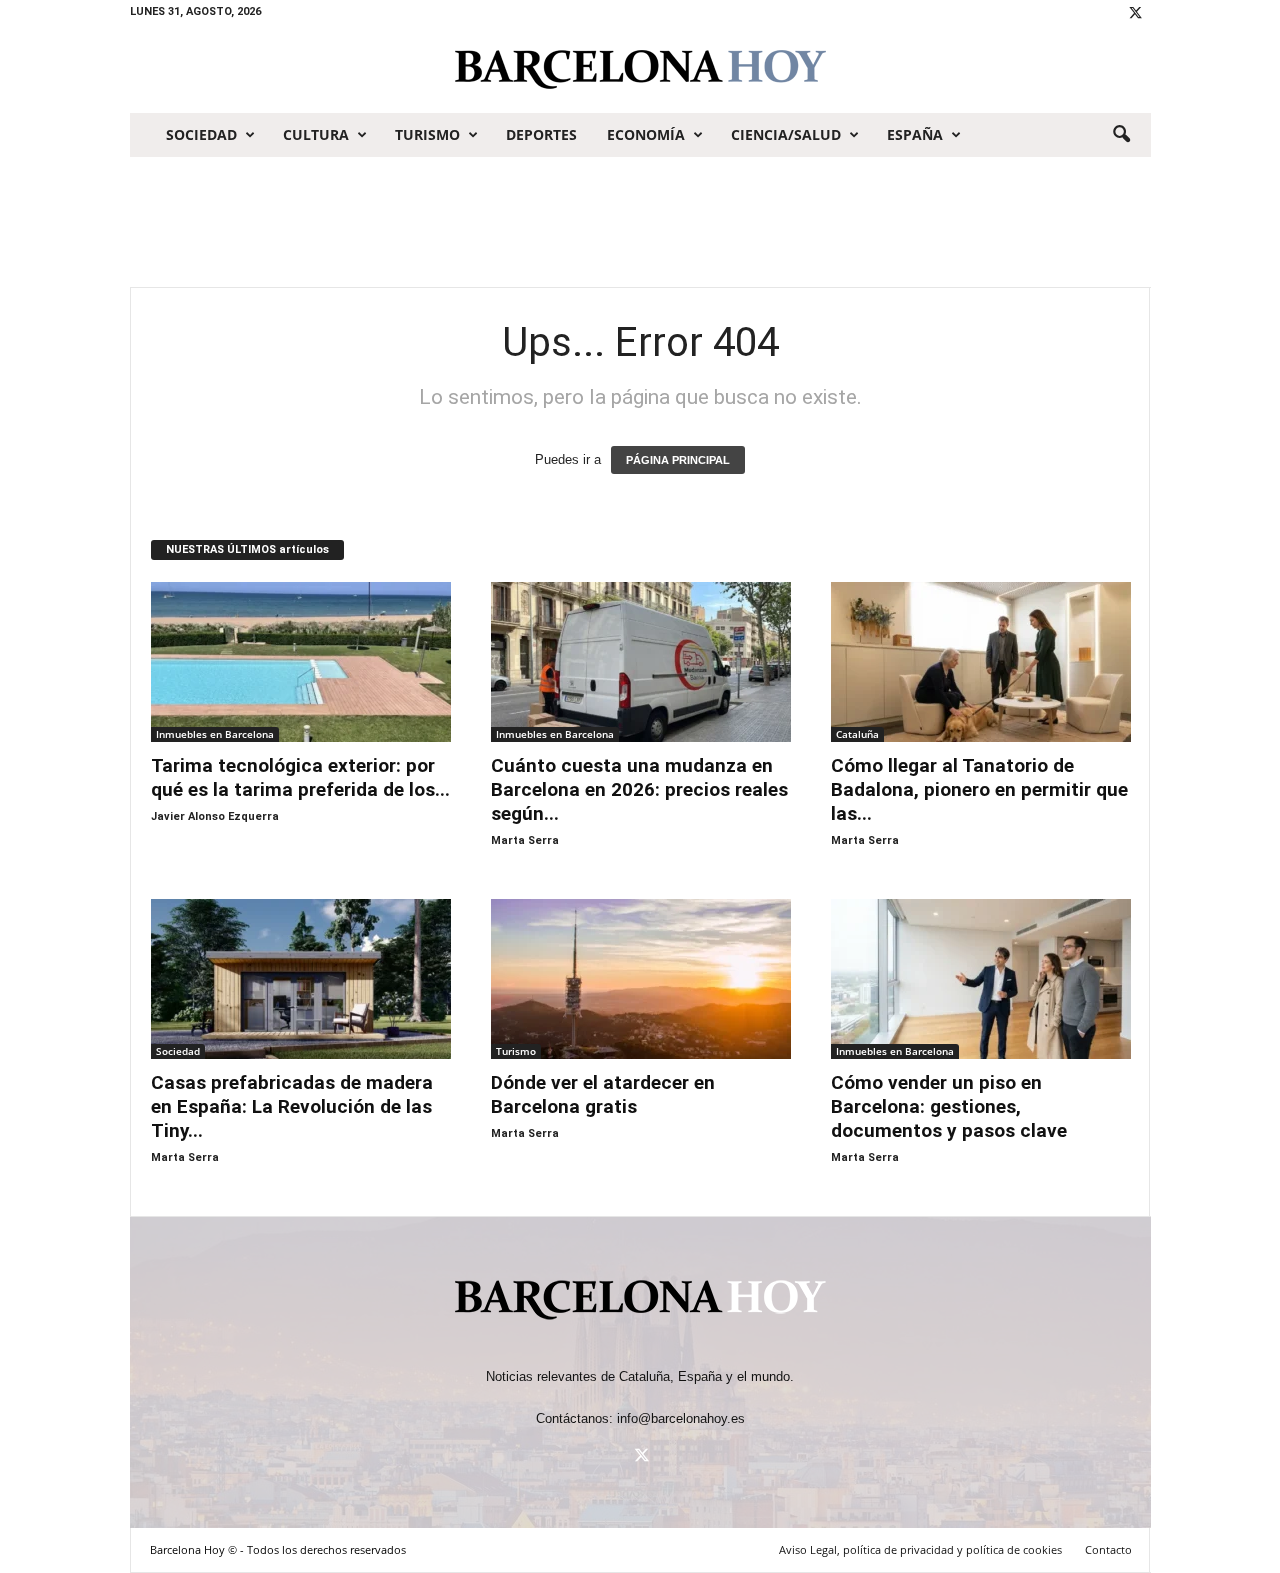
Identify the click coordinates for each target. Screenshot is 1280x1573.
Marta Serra (525, 840)
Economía (646, 134)
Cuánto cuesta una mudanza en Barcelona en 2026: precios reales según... (639, 789)
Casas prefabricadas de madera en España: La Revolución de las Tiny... (292, 1106)
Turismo (427, 134)
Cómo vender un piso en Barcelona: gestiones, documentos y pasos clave (951, 1106)
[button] (1121, 135)
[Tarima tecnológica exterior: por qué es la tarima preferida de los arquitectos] (301, 662)
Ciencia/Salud (786, 134)
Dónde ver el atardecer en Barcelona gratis (603, 1094)
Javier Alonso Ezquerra (215, 816)
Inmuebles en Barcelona (215, 734)
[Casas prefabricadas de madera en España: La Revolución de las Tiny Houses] (301, 979)
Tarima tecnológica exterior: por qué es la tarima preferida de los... (300, 777)
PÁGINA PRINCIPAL (678, 460)
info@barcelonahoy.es (681, 1418)
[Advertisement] (640, 222)
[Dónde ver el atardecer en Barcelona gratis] (641, 979)
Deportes (541, 134)
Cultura (316, 134)
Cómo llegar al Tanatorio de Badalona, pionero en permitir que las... (979, 789)
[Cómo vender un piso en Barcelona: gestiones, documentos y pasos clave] (981, 979)
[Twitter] (1136, 14)
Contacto (1108, 1549)
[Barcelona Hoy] (640, 69)
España (915, 134)
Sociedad (201, 134)
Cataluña (857, 734)
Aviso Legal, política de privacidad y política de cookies (920, 1549)
